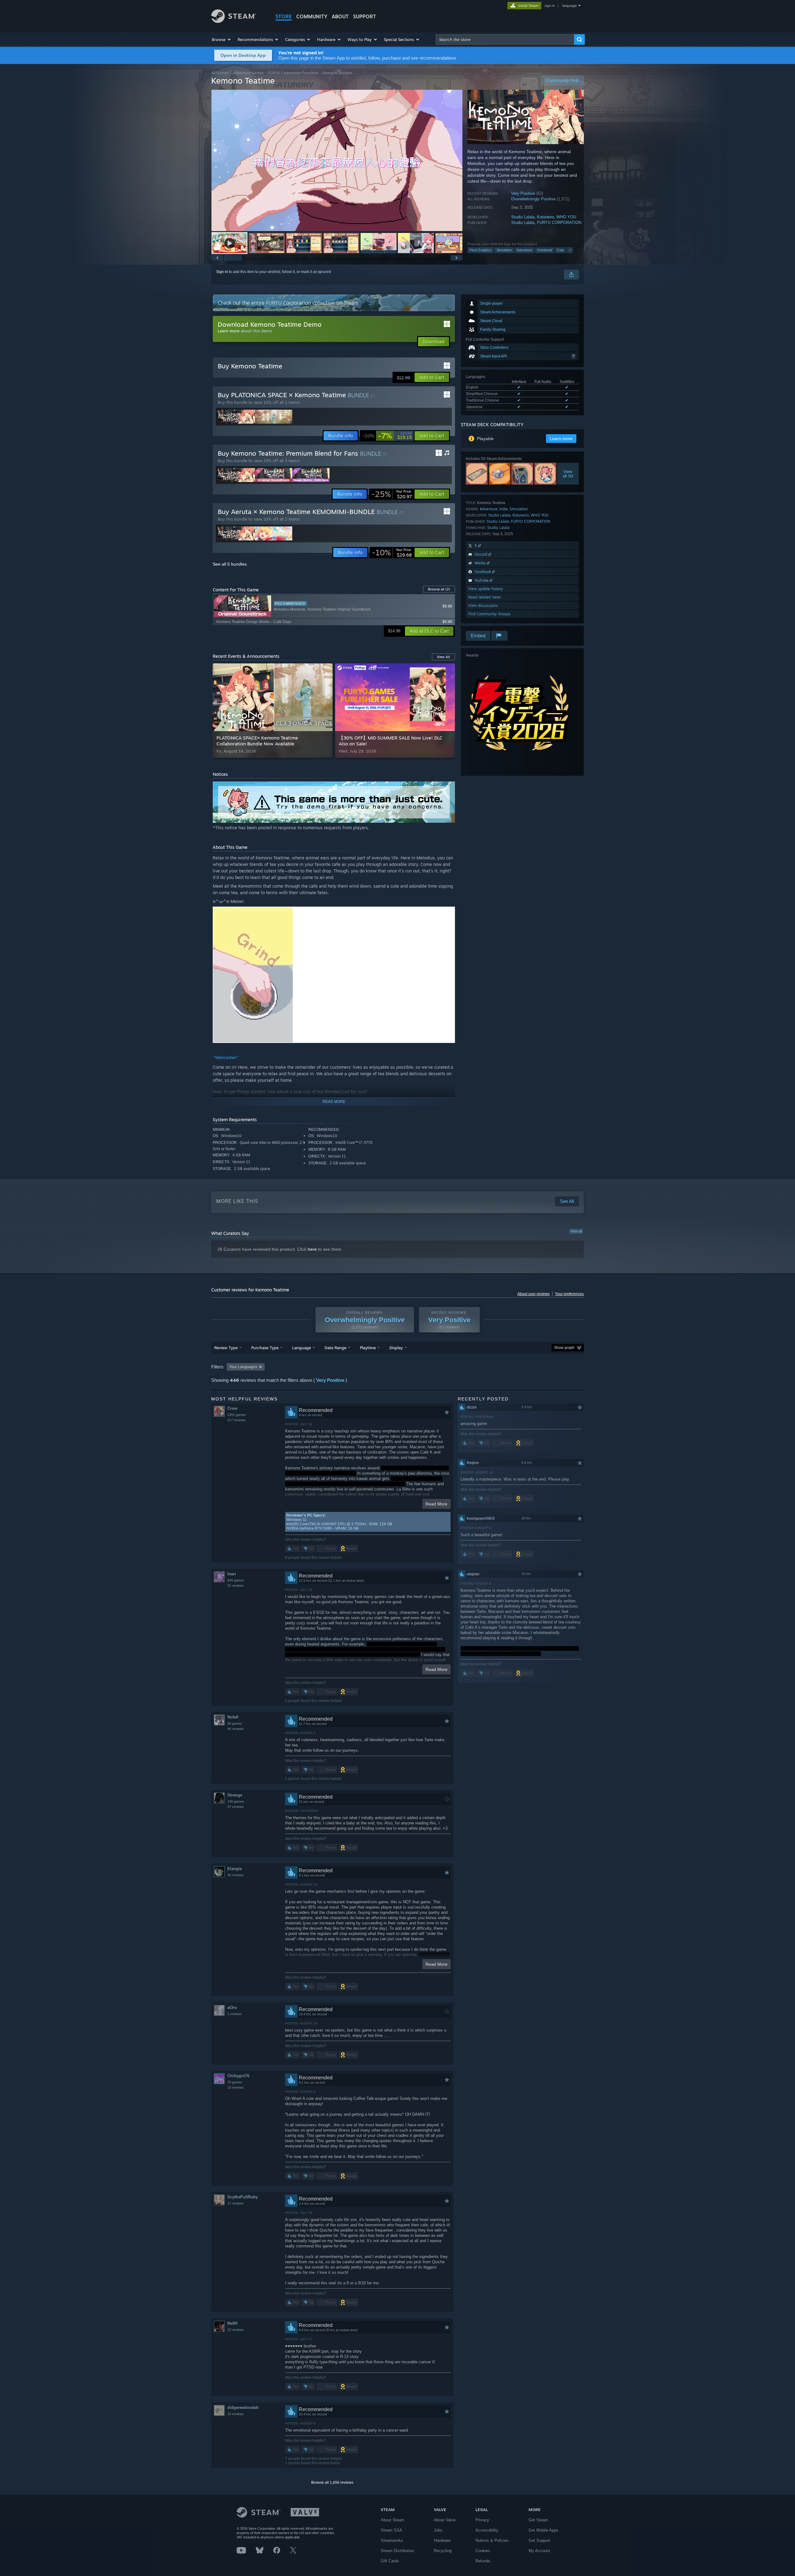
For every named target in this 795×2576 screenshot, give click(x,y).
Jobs (438, 2530)
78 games (235, 2082)
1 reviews (235, 2014)
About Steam (393, 2520)
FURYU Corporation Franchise (293, 73)
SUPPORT (365, 16)
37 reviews (236, 1807)
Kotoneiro (545, 217)
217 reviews (236, 1420)
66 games (235, 1723)
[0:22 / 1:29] (337, 160)
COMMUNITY (312, 16)
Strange (235, 1795)
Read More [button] (436, 1504)
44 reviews (236, 1729)
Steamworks (392, 2540)
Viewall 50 (568, 474)
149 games (236, 1801)
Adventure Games (248, 73)
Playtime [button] (368, 1348)
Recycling (443, 2551)
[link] (387, 436)
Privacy (482, 2520)
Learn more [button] (561, 439)
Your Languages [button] (243, 1367)
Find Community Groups (489, 614)
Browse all (439, 589)
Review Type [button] (226, 1348)
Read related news (485, 597)
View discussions (483, 605)
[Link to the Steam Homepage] (234, 21)
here (312, 1249)
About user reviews (534, 1294)
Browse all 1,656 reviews (332, 2483)
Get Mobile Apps (543, 2530)
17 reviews (236, 2203)
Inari (232, 1574)
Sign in (222, 272)
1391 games (237, 1415)
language (569, 6)
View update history (486, 589)
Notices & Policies (492, 2540)
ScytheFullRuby (243, 2197)
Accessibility (487, 2530)
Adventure (525, 250)
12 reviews (236, 2330)
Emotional (545, 250)
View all (576, 1231)
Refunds (483, 2561)
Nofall (233, 1717)
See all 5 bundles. (230, 564)
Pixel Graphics (481, 250)
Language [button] (302, 1348)
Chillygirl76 (238, 2076)
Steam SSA (391, 2530)
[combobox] (505, 39)
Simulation (504, 250)
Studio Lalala (523, 217)
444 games (236, 1580)
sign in (550, 6)
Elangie (235, 1869)
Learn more (229, 331)
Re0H (232, 2323)
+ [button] (570, 250)
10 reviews (236, 2087)
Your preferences (569, 1294)
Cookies (483, 2551)
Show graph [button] (564, 1348)
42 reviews (236, 1875)
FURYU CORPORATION (559, 223)
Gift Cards (390, 2561)
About (340, 16)
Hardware (442, 2540)
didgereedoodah (243, 2408)
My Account (539, 2551)
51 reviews (236, 1586)
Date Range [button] (335, 1348)
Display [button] (396, 1348)
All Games (220, 73)
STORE (284, 16)
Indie (504, 509)
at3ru (232, 2007)
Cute (560, 250)
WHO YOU (566, 217)
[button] (222, 39)
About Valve (445, 2520)
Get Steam (538, 2520)
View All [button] (443, 657)
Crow (232, 1408)
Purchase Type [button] (265, 1348)
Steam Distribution (397, 2551)
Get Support (539, 2540)
